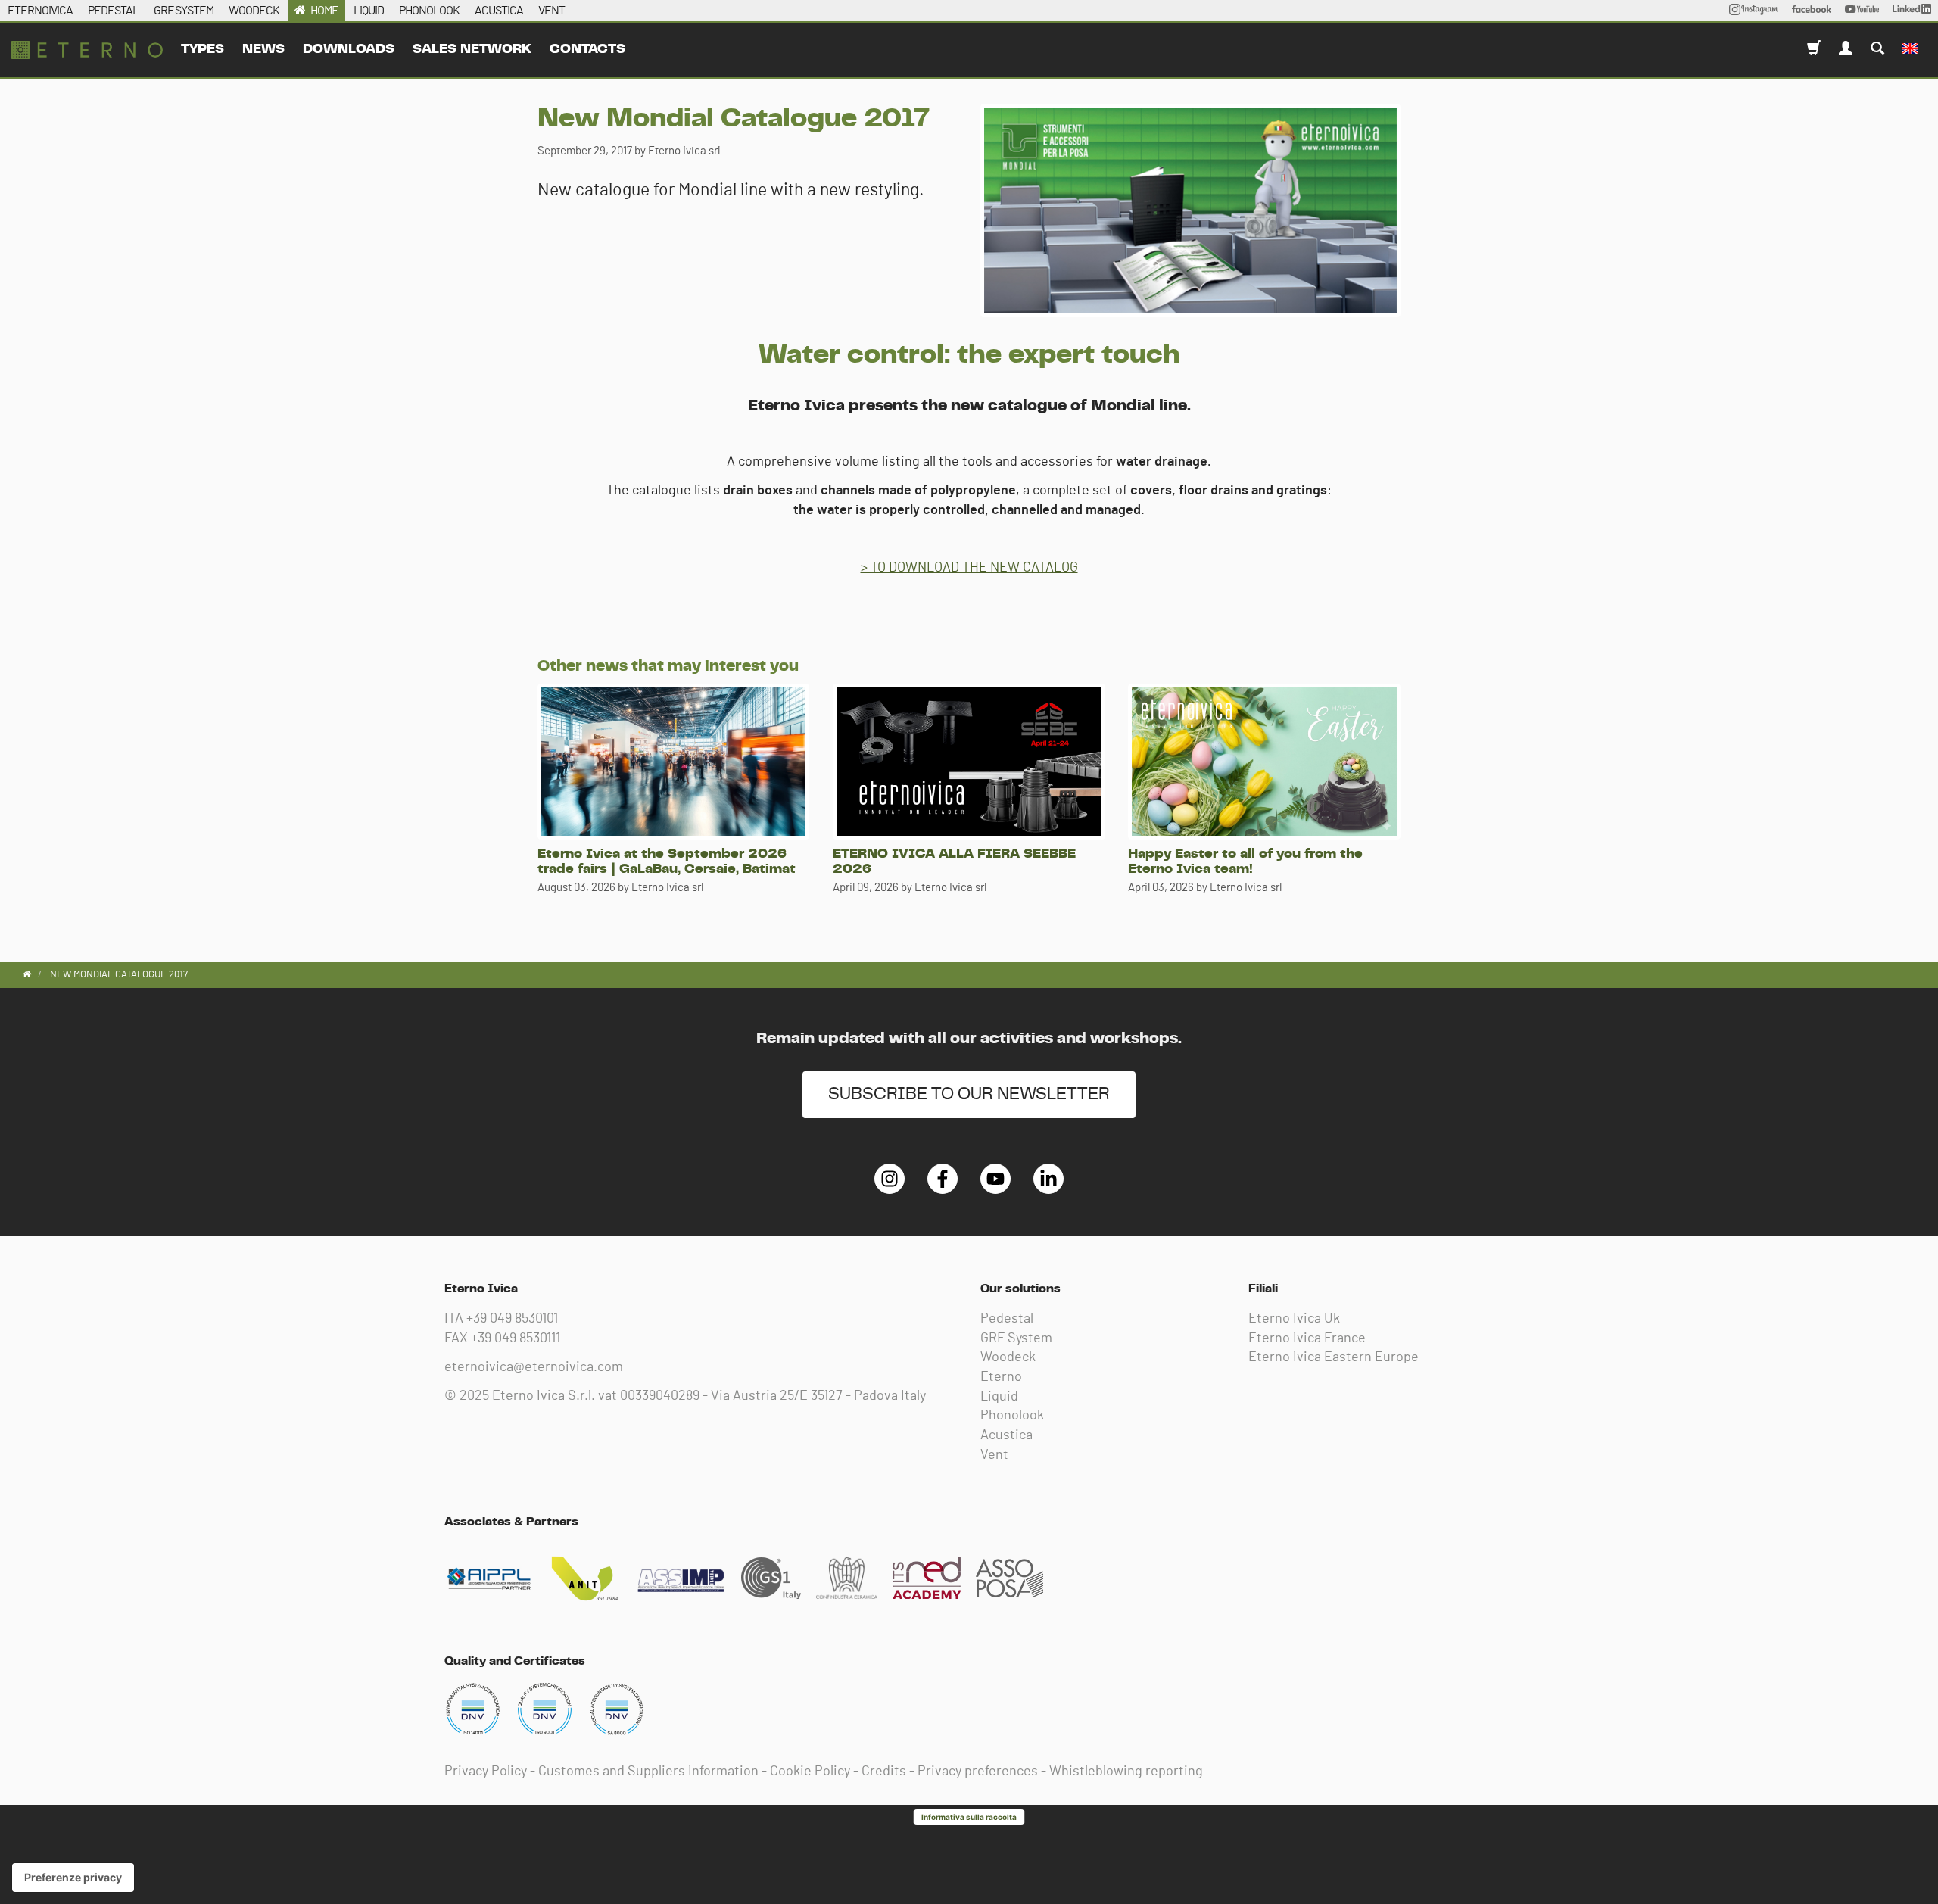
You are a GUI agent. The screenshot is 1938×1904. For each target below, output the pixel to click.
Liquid (999, 1397)
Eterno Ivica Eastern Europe (1334, 1357)
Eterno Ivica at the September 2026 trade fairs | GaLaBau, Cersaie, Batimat (667, 862)
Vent (994, 1455)
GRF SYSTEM (184, 11)
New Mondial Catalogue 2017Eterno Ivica (87, 50)
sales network (472, 49)
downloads (349, 49)
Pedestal (1007, 1319)
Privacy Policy (486, 1772)
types (203, 49)
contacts (587, 49)
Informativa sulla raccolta (969, 1817)
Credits (884, 1772)
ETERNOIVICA (40, 11)
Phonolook (1012, 1416)
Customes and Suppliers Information (648, 1772)
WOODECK (254, 11)
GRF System (1016, 1338)
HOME (324, 11)
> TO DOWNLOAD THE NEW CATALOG (969, 568)
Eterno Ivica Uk (1294, 1319)
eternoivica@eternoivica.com (534, 1367)
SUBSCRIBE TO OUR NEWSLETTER (969, 1094)
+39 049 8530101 (512, 1319)
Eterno (1001, 1377)
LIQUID (369, 11)
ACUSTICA (499, 11)
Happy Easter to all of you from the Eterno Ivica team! (1245, 862)
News (263, 49)
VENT (551, 11)
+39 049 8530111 (516, 1338)
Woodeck (1008, 1357)
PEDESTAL (113, 11)
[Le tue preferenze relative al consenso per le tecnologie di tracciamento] (73, 1878)
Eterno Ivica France (1307, 1338)
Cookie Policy (810, 1772)
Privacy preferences (978, 1772)
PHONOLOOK (429, 11)
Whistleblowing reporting (1126, 1772)
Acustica (1006, 1435)
